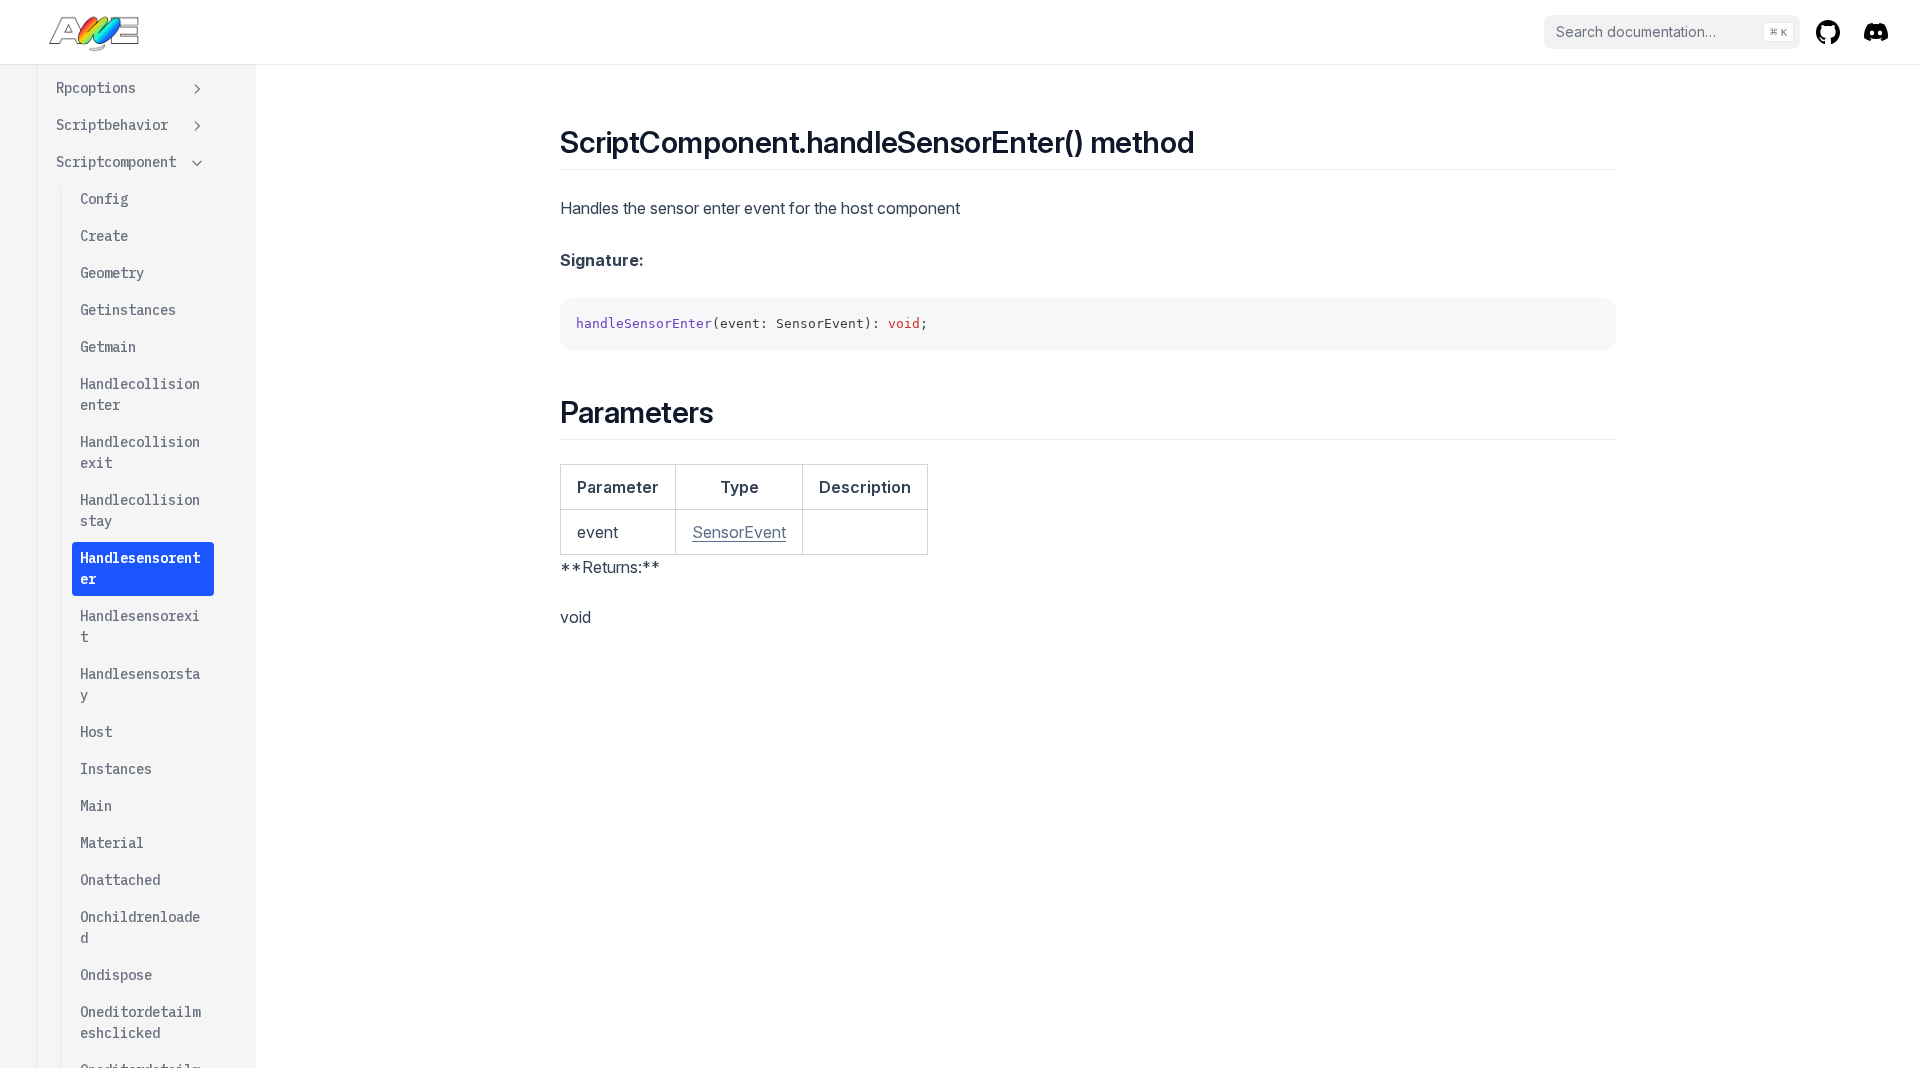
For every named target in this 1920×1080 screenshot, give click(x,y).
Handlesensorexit (140, 626)
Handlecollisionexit (140, 452)
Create (104, 236)
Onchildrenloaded (140, 927)
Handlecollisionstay (140, 510)
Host (96, 732)
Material (112, 843)
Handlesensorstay (140, 684)
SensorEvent (739, 532)
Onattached (120, 880)
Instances (116, 769)
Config (104, 199)
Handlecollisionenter (140, 394)
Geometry (112, 273)
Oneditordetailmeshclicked (140, 1022)
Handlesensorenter (140, 568)
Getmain (108, 347)
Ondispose (116, 975)
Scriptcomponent (116, 162)
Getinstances (128, 310)
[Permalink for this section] (1211, 142)
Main (96, 806)
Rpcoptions (96, 88)
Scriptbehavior (112, 125)
